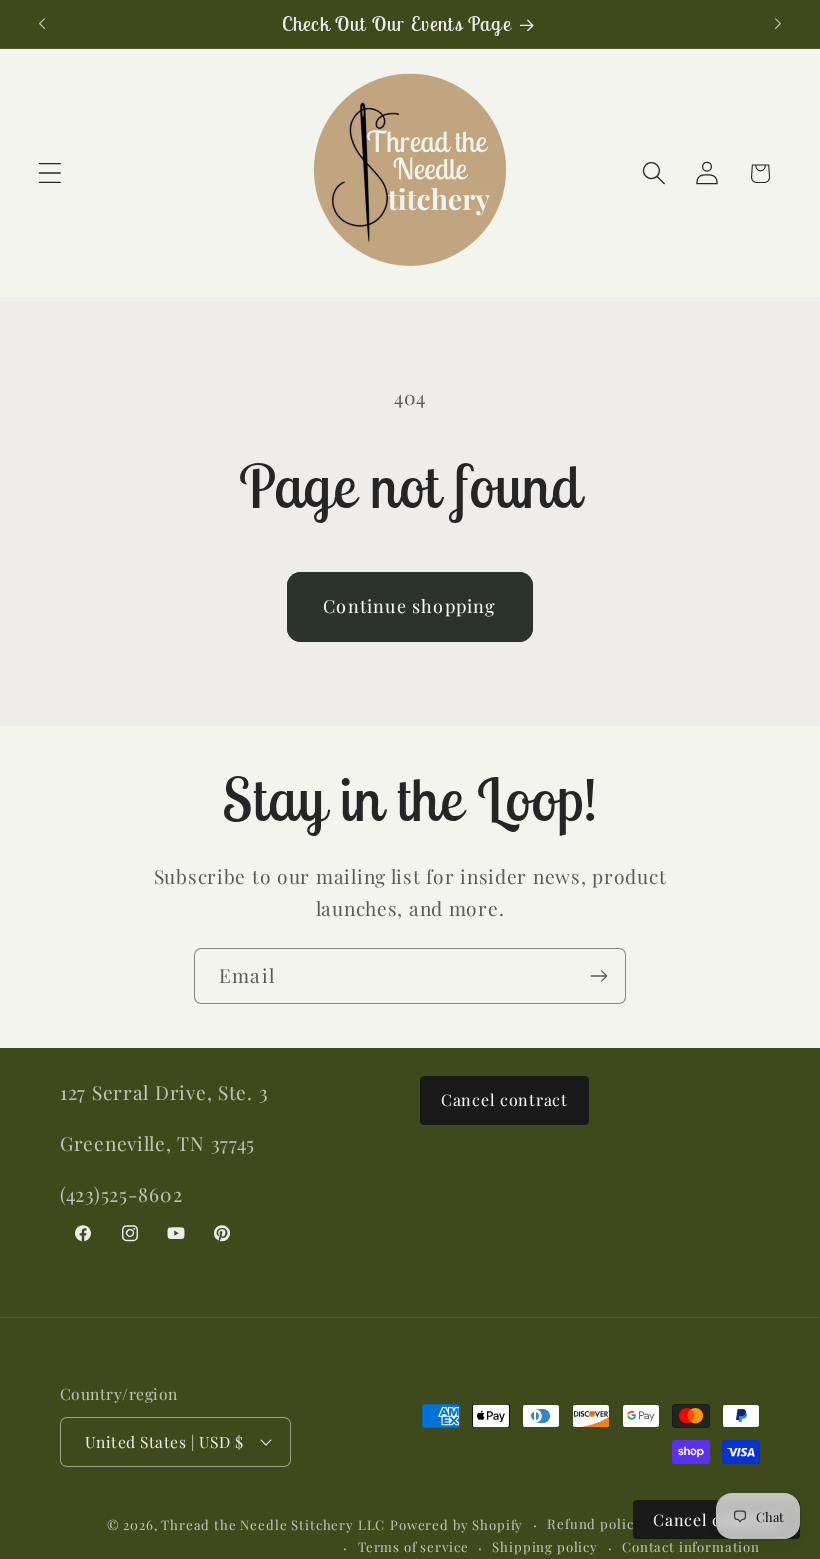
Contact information (691, 1546)
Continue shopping (409, 606)
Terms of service (413, 1546)
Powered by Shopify (456, 1524)
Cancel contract (504, 1099)
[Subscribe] (598, 976)
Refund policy (594, 1523)
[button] (50, 173)
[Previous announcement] (42, 24)
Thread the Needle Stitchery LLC (273, 1524)
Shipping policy (545, 1546)
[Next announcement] (778, 24)
